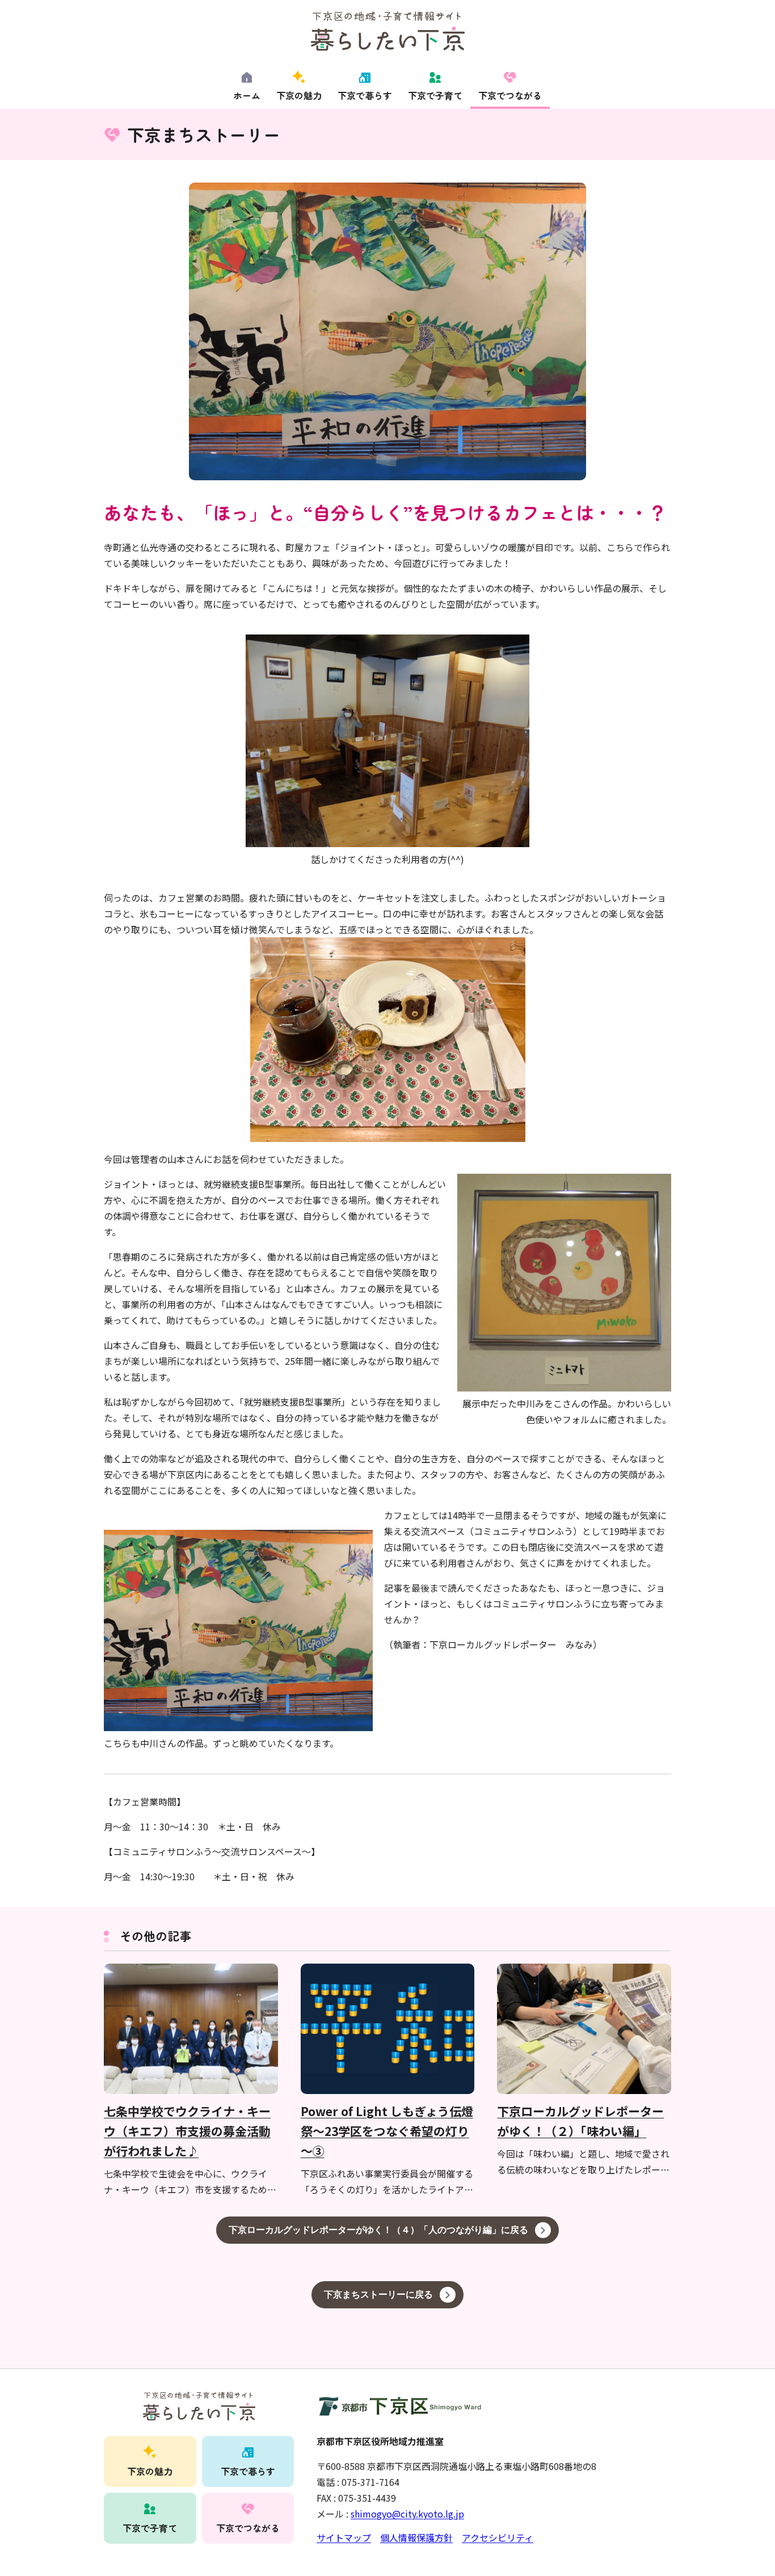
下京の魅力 (299, 95)
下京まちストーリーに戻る (378, 2294)
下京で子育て (435, 95)
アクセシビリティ (498, 2537)
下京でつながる (510, 95)
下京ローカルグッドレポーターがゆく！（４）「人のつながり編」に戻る (378, 2230)
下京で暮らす (365, 95)
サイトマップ (344, 2537)
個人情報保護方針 (416, 2537)
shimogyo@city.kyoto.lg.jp (407, 2514)
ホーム (247, 95)
